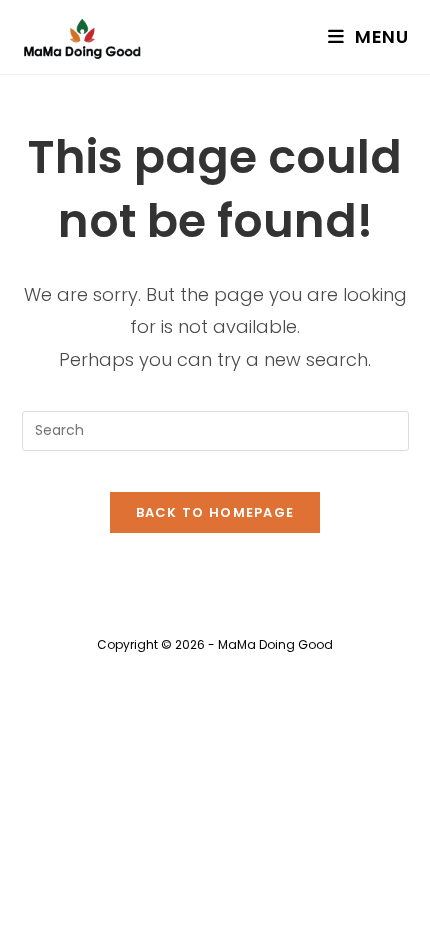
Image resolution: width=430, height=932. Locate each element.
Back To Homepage (215, 512)
